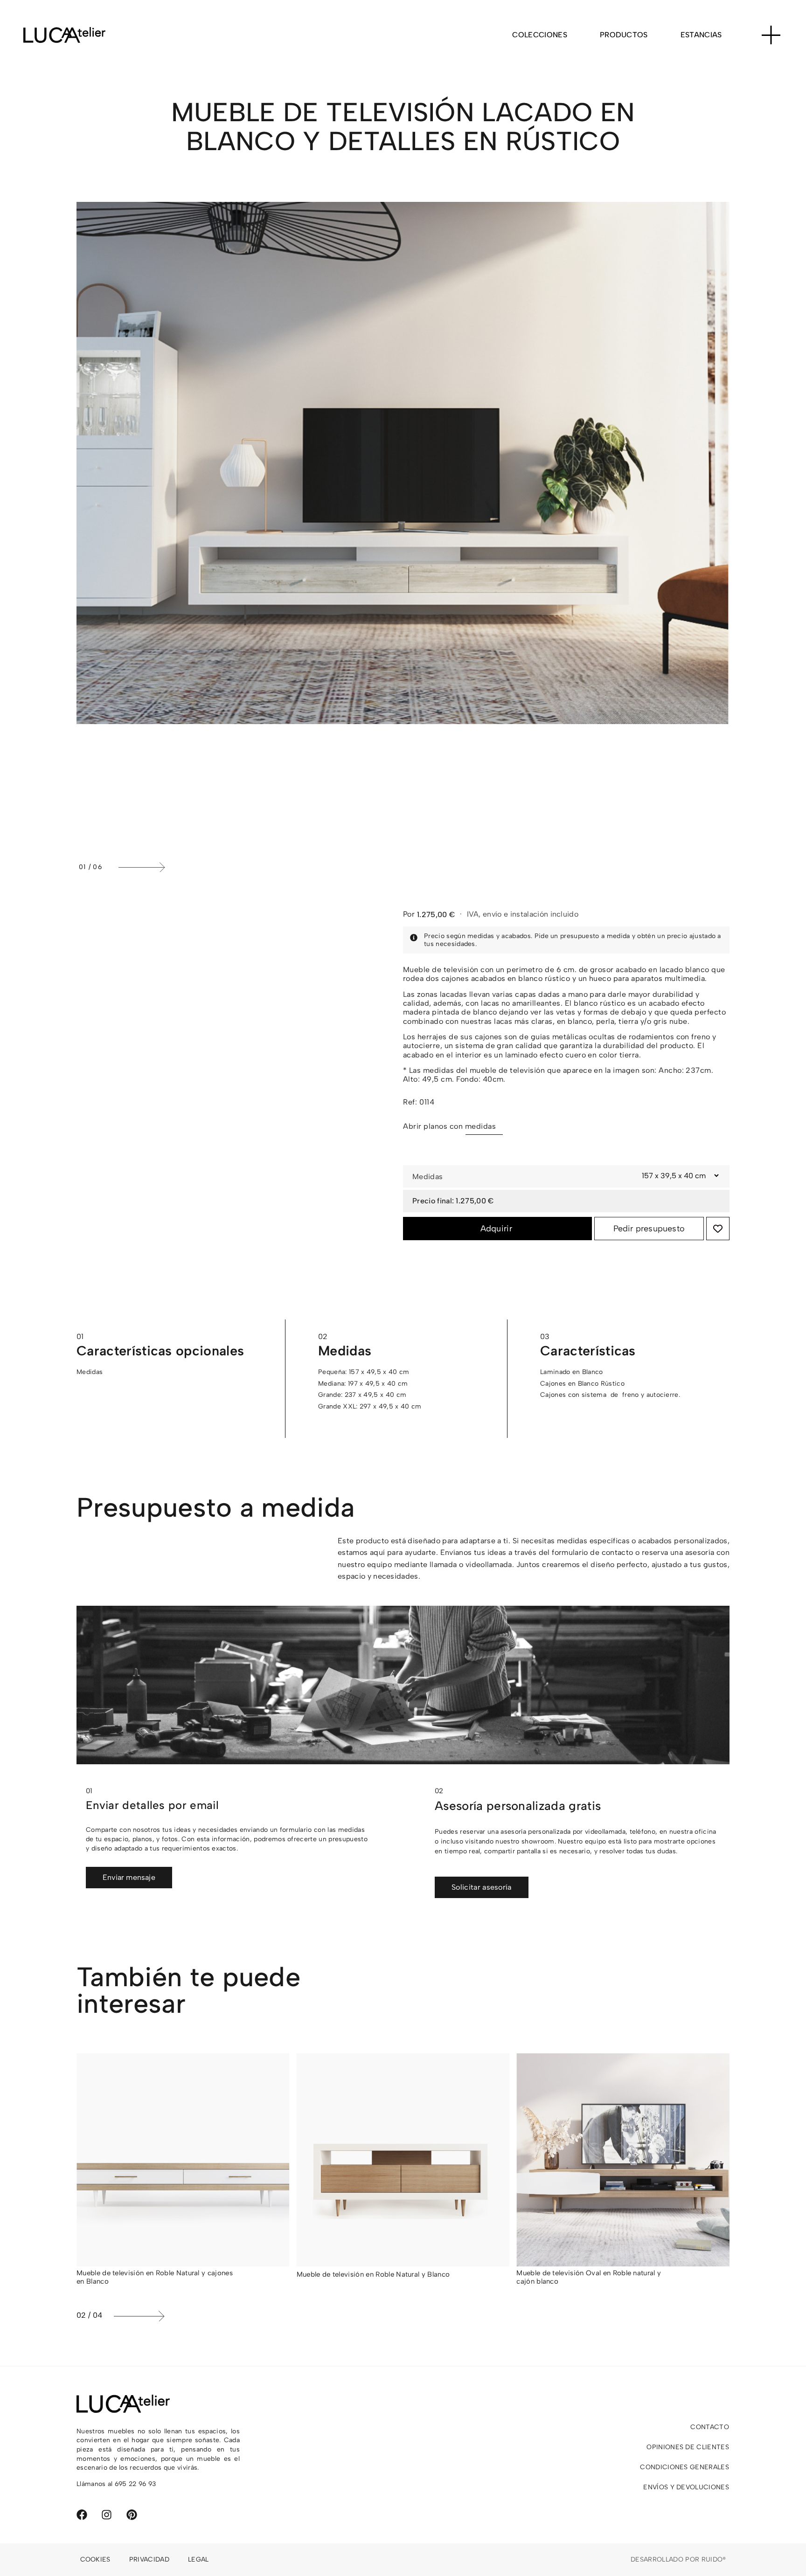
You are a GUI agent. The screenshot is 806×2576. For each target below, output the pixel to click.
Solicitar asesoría (482, 1887)
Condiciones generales (684, 2467)
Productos (624, 35)
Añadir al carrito (497, 1229)
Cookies (95, 2559)
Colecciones (540, 35)
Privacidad (149, 2559)
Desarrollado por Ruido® (678, 2559)
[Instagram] (107, 2515)
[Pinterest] (132, 2515)
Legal (198, 2559)
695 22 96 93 (135, 2484)
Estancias (701, 35)
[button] (422, 867)
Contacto (710, 2427)
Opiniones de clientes (688, 2447)
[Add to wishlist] (718, 1229)
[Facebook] (82, 2515)
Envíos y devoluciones (686, 2487)
